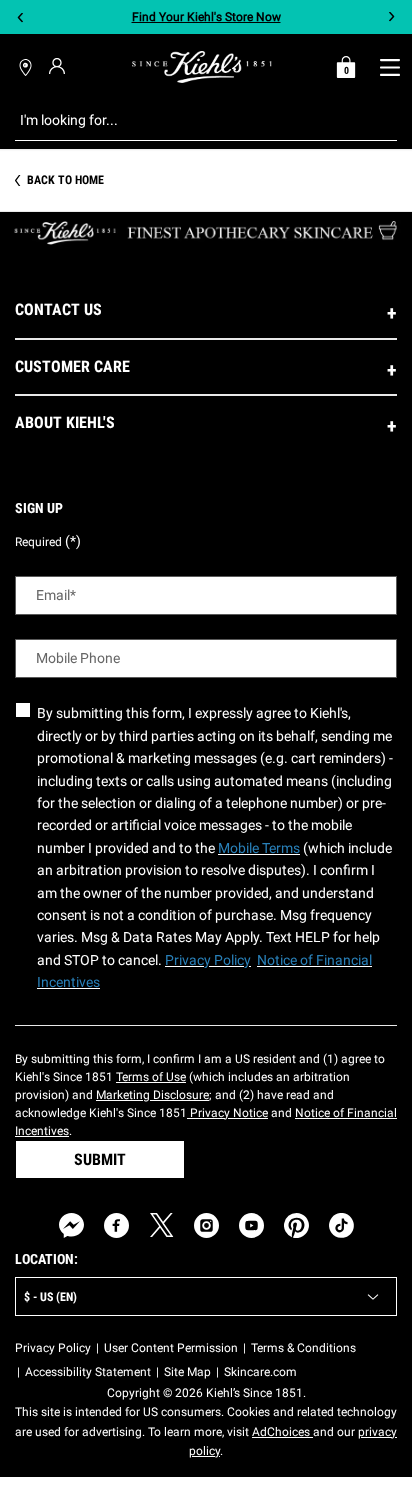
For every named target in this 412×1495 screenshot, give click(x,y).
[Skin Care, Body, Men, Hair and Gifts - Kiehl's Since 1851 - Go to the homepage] (202, 67)
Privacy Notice (227, 1113)
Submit (100, 1159)
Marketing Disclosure (152, 1095)
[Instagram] (206, 1225)
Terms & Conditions (303, 1348)
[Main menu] (389, 67)
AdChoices (282, 1432)
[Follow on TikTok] (341, 1225)
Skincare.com (260, 1372)
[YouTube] (251, 1225)
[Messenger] (71, 1225)
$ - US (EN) (50, 1297)
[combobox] (190, 120)
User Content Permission (171, 1348)
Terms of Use (151, 1077)
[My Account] (59, 66)
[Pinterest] (296, 1225)
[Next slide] (391, 17)
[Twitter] (161, 1225)
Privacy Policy (53, 1348)
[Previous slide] (20, 17)
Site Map (187, 1372)
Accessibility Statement (88, 1372)
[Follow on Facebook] (116, 1225)
